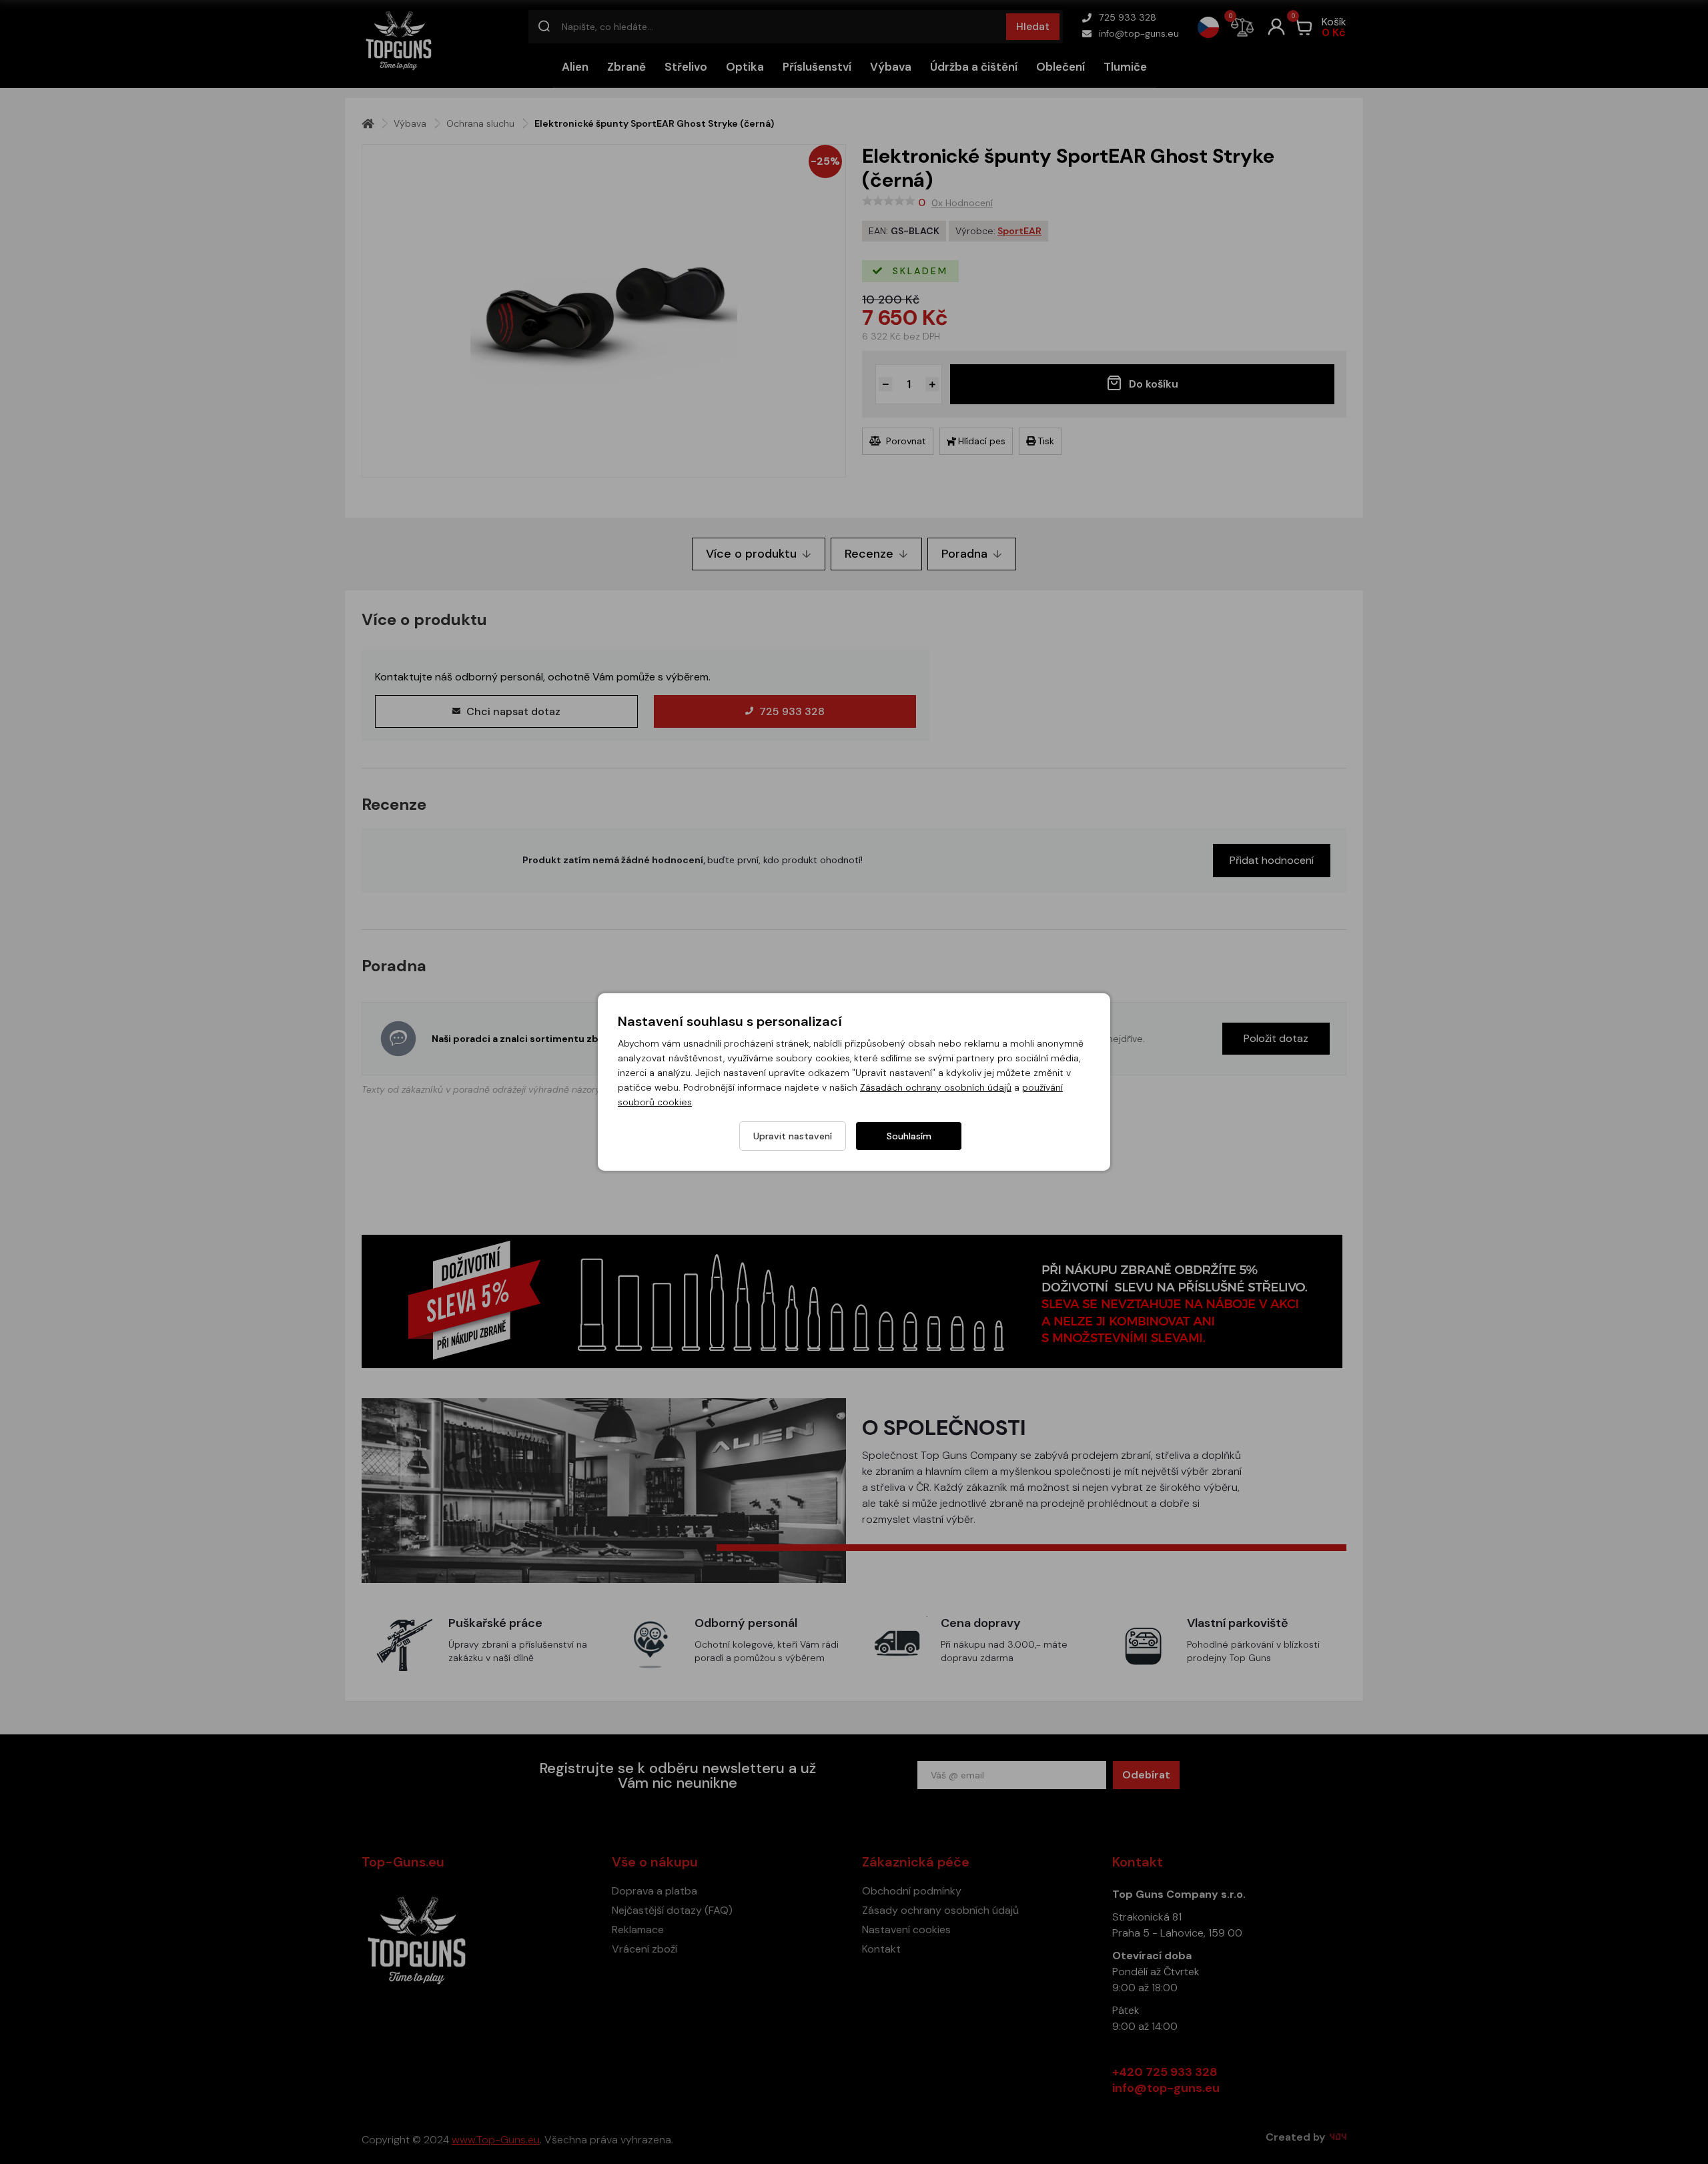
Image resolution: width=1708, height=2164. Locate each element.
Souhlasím (909, 1136)
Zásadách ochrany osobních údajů (936, 1087)
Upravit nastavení (793, 1136)
